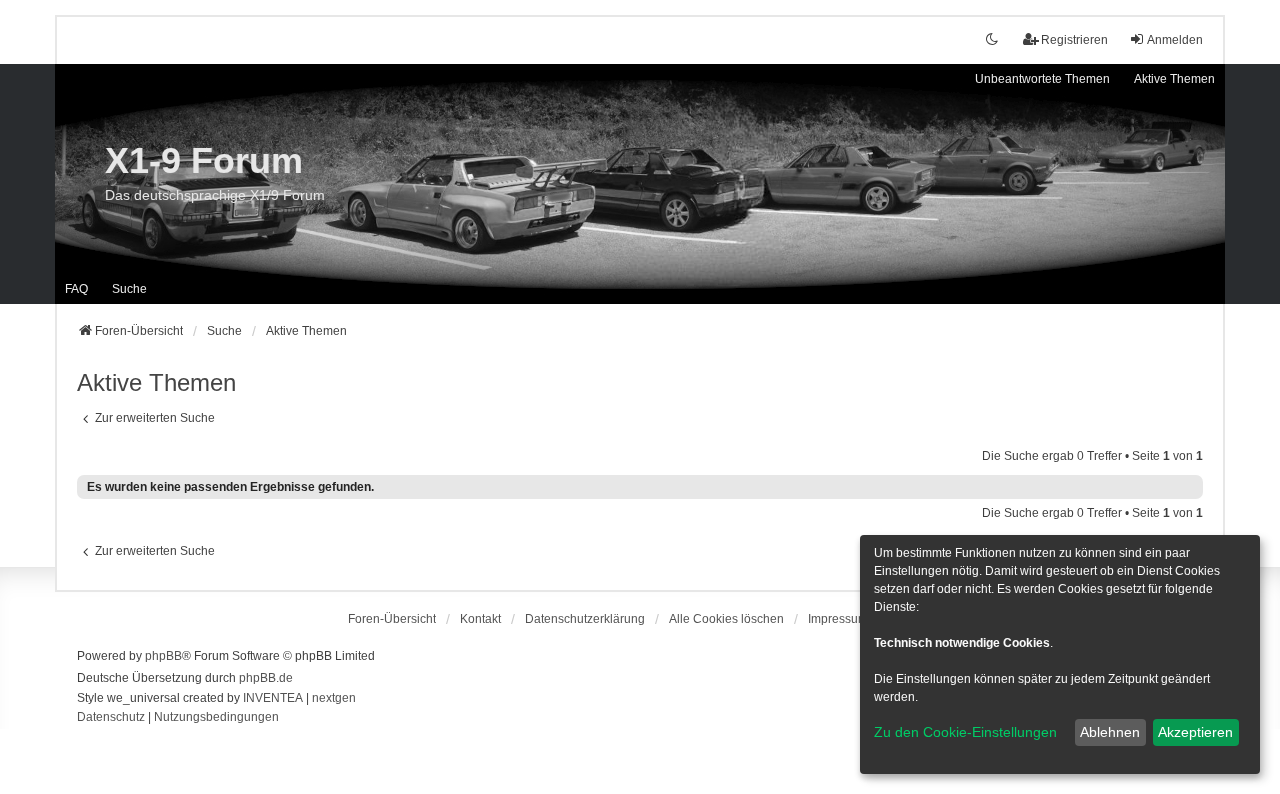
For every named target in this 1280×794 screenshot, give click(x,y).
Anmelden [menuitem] (1175, 40)
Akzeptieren (1195, 732)
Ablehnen (1110, 732)
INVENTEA (273, 698)
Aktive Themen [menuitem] (1174, 79)
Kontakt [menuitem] (480, 619)
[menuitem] (585, 619)
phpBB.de (266, 678)
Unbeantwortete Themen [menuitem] (1042, 79)
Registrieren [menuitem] (1074, 40)
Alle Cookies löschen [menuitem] (726, 619)
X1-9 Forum (204, 160)
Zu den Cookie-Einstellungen (965, 732)
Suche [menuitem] (129, 289)
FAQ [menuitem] (76, 289)
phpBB (163, 656)
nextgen (334, 698)
